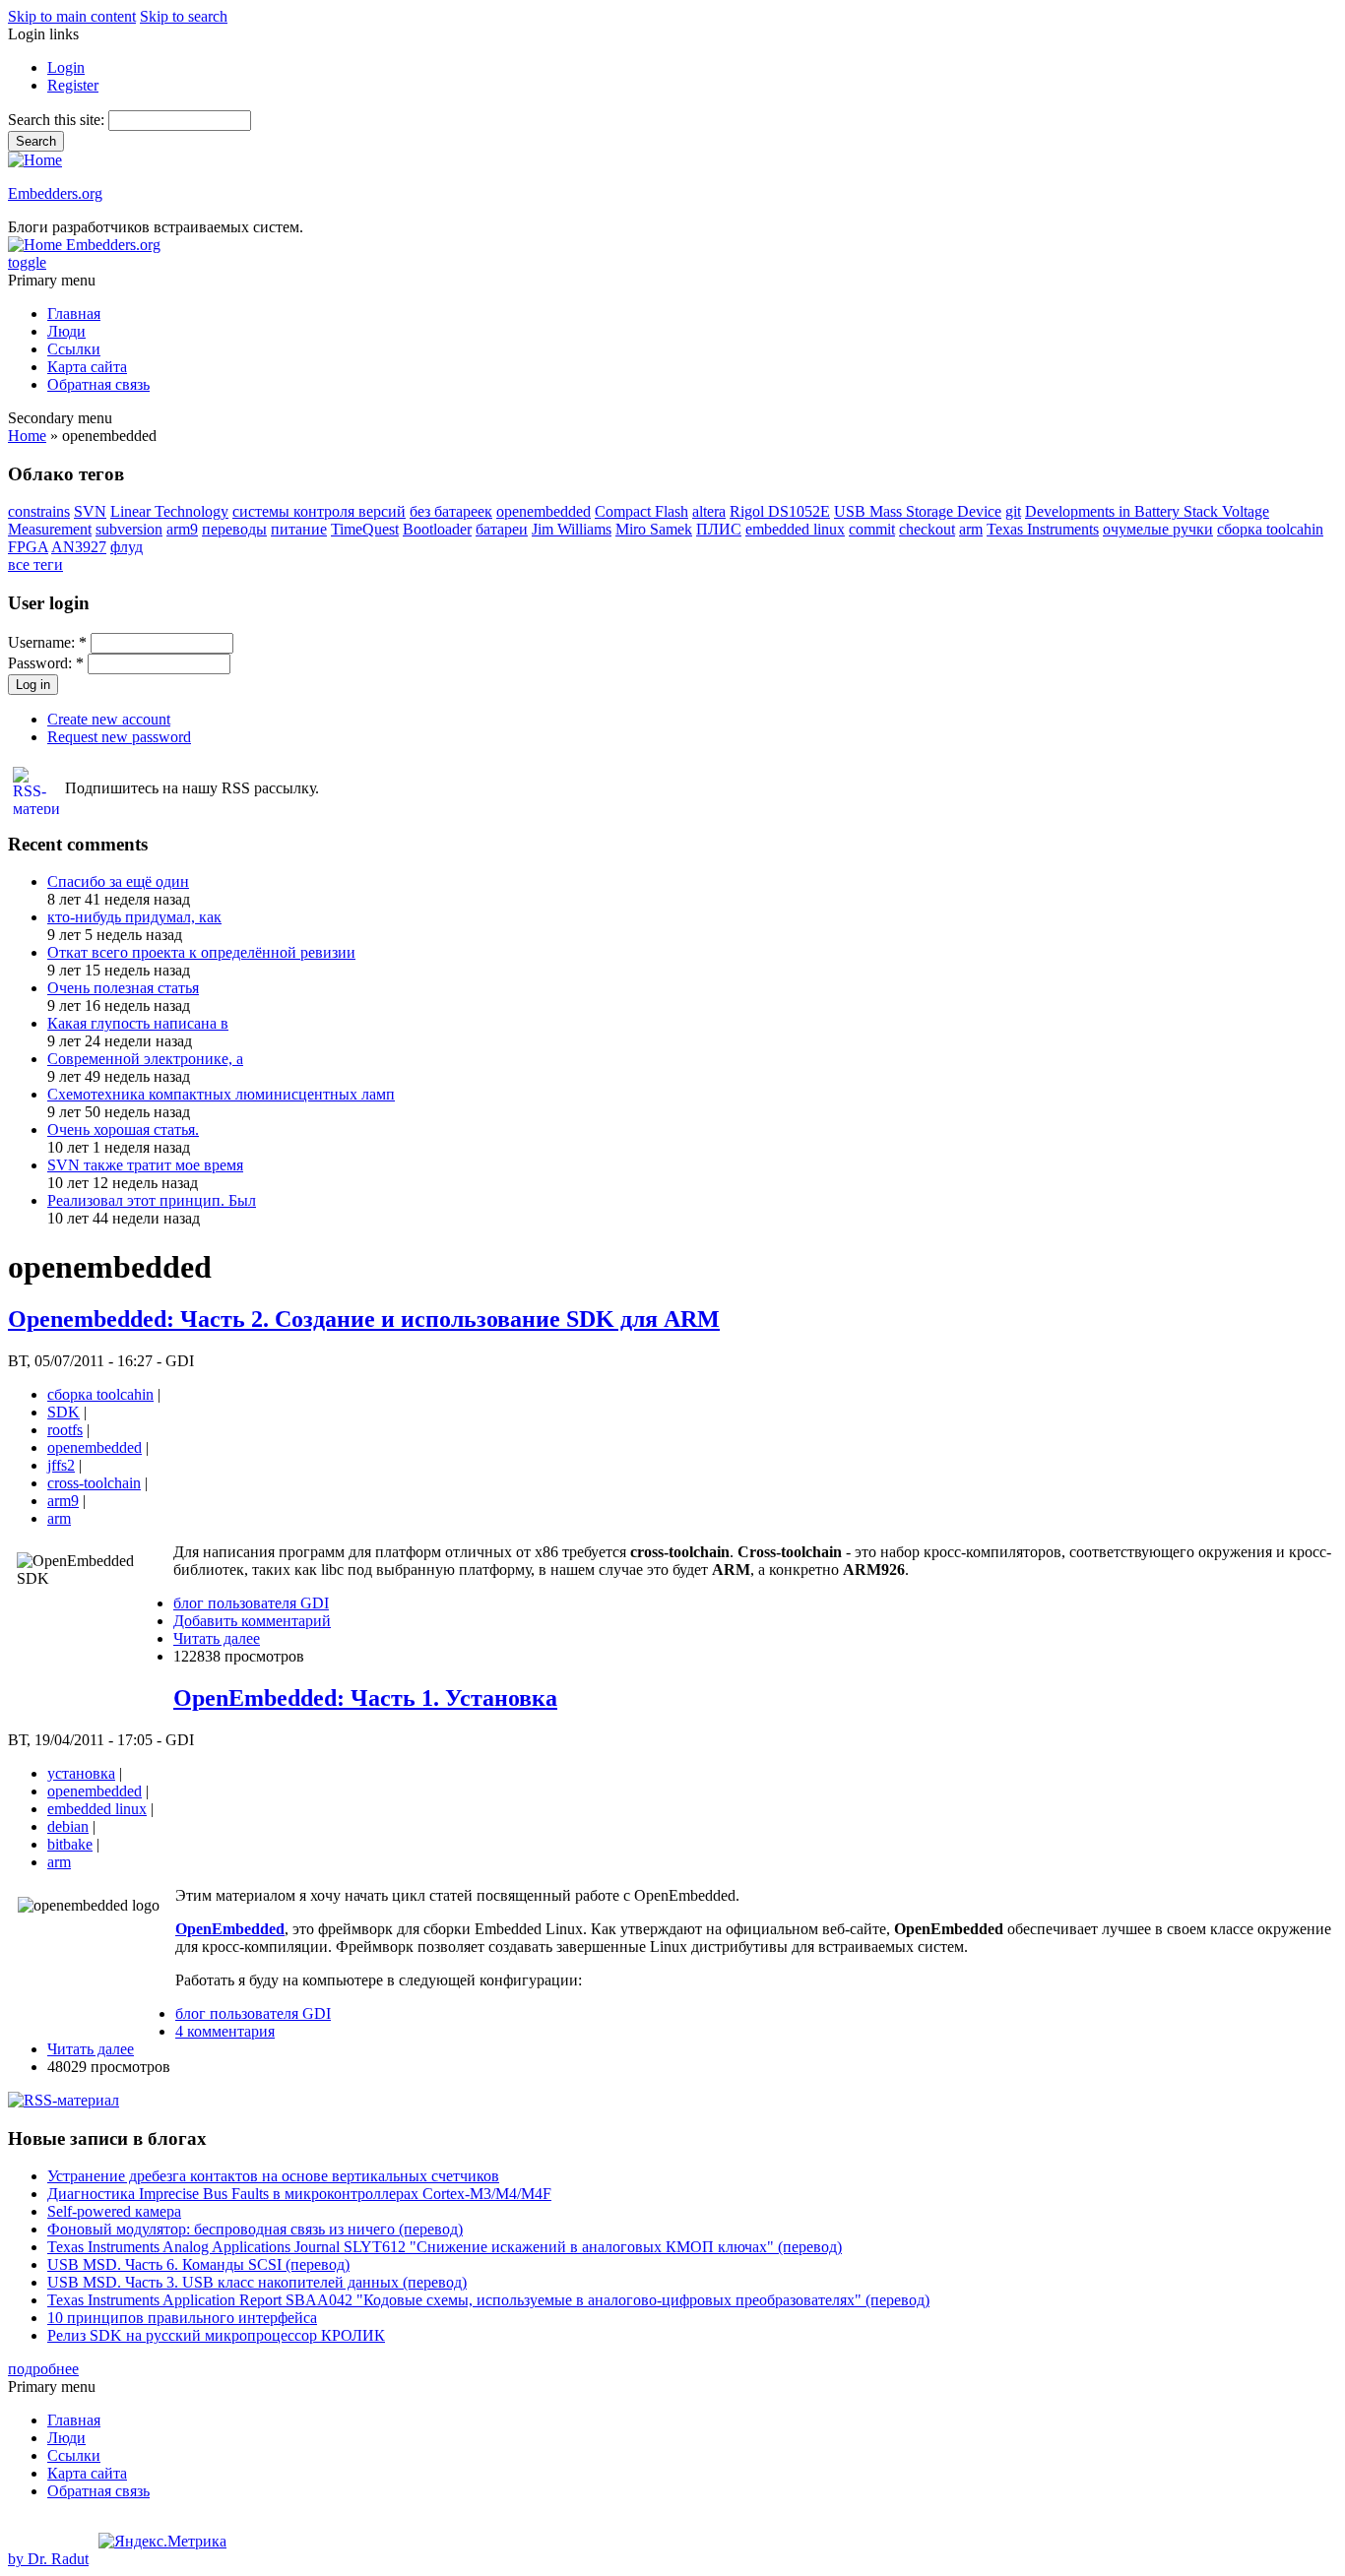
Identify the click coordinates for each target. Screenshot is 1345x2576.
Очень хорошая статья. (123, 1130)
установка (81, 1773)
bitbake (70, 1844)
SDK (64, 1412)
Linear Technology (169, 511)
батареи (502, 529)
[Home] (35, 160)
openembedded (544, 511)
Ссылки (74, 349)
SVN (90, 511)
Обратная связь (98, 384)
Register (73, 85)
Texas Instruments (1043, 529)
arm (971, 529)
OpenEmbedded (230, 1929)
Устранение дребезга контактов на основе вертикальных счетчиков (273, 2176)
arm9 (182, 529)
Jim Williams (572, 529)
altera (709, 511)
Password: (46, 663)
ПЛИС (719, 529)
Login (66, 67)
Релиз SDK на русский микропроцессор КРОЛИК (216, 2335)
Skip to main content (72, 16)
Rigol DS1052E (780, 511)
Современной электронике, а (145, 1059)
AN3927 (79, 547)
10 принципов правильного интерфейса (182, 2318)
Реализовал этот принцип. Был (152, 1200)
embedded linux (795, 529)
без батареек (451, 511)
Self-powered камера (114, 2211)
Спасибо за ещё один (118, 881)
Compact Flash (641, 511)
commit (872, 529)
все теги (35, 565)
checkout (927, 529)
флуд (127, 547)
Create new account (109, 719)
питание (299, 529)
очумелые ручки (1158, 529)
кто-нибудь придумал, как (134, 917)
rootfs (65, 1430)
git (1013, 511)
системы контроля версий (319, 511)
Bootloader (437, 529)
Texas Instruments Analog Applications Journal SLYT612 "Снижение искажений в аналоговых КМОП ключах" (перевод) (445, 2247)
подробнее (43, 2369)
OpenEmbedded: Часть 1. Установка (365, 1698)
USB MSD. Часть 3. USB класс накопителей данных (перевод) (257, 2282)
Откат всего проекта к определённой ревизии (201, 952)
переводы (234, 529)
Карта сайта (87, 367)
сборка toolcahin (1270, 529)
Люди (66, 331)
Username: (47, 642)
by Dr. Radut (48, 2559)
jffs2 (61, 1465)
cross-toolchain (94, 1483)
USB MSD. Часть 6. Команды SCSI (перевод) (198, 2264)
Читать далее (217, 1638)
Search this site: (58, 120)
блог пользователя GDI (251, 1603)
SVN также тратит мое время (145, 1165)
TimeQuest (365, 529)
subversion (129, 529)
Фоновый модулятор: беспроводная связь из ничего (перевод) (255, 2229)
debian (68, 1826)
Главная (74, 314)
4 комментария (225, 2031)
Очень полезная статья (123, 988)
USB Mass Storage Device (918, 511)
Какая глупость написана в (138, 1023)
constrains (39, 511)
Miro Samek (654, 529)
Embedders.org (55, 193)
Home (27, 436)
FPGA (28, 547)
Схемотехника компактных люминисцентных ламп (221, 1094)
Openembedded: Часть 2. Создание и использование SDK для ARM (364, 1319)
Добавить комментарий (252, 1621)
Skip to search (184, 16)
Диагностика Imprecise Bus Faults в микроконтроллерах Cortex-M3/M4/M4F (299, 2194)
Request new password (119, 737)
